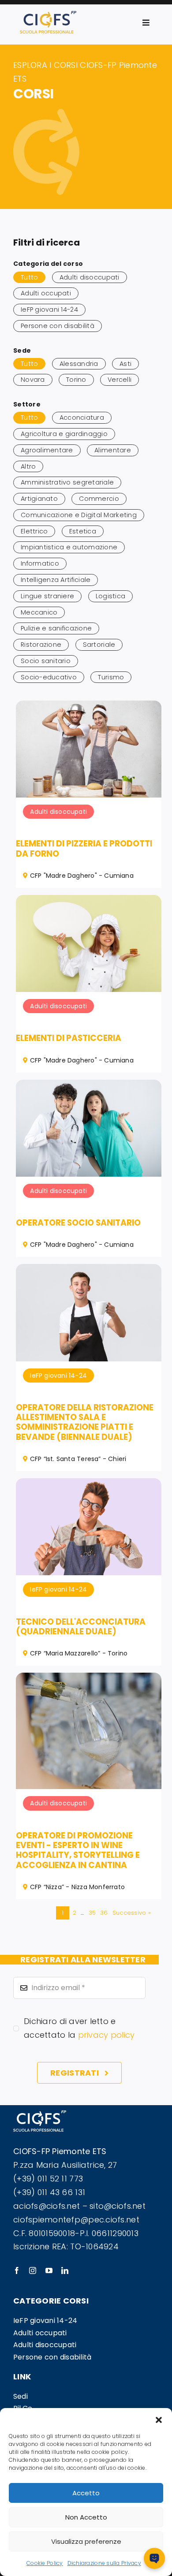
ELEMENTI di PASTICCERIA (69, 1038)
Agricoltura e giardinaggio (64, 434)
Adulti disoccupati (90, 277)
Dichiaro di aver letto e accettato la (79, 2028)
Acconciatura (82, 418)
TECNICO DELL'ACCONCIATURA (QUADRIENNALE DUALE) (81, 1627)
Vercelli (120, 380)
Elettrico (34, 531)
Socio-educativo (49, 677)
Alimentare (113, 450)
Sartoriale (99, 645)
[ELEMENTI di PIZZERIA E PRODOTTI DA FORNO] (89, 707)
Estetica (83, 531)
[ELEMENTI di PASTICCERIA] (89, 901)
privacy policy (107, 2035)
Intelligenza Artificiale (56, 580)
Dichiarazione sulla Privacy (104, 2563)
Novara (33, 380)
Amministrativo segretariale (67, 482)
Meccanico (39, 612)
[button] (159, 2419)
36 (104, 1913)
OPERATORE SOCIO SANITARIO (78, 1223)
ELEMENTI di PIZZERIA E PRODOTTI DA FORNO (84, 848)
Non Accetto (86, 2517)
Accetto (86, 2493)
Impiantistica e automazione (69, 547)
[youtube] (49, 2270)
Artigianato (39, 499)
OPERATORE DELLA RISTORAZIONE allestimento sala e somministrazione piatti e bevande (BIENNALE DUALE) (85, 1422)
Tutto (29, 277)
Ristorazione (41, 645)
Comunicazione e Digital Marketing (79, 515)
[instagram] (33, 2270)
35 (92, 1913)
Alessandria (79, 364)
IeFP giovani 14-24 (49, 309)
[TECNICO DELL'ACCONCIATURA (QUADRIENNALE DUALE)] (89, 1485)
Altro (28, 466)
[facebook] (17, 2270)
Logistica (110, 596)
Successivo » (132, 1913)
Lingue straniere (47, 596)
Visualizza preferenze (86, 2541)
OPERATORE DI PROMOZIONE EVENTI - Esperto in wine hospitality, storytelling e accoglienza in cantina (78, 1850)
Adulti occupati (46, 293)
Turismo (111, 677)
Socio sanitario (46, 661)
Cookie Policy (45, 2563)
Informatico (40, 563)
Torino (76, 380)
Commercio (99, 499)
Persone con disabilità (58, 326)
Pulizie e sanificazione (56, 628)
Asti (125, 364)
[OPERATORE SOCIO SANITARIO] (89, 1086)
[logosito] (48, 15)
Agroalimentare (47, 450)
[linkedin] (65, 2270)
